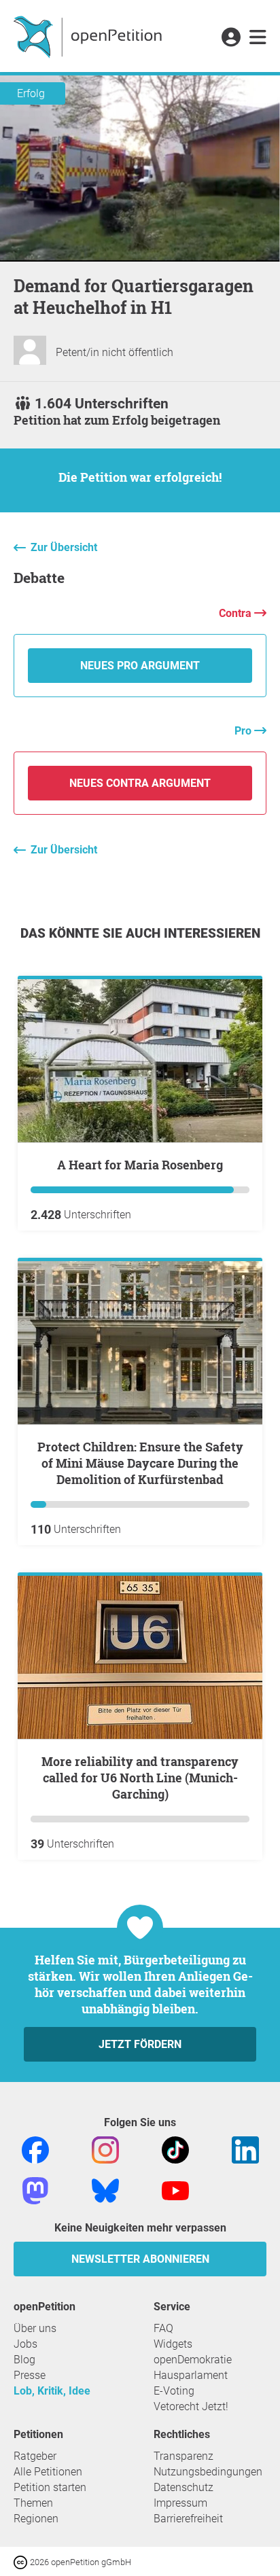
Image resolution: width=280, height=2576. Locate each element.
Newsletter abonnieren (140, 2259)
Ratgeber (35, 2456)
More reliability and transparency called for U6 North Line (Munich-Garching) (140, 1778)
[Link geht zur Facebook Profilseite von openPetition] (35, 2149)
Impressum (180, 2503)
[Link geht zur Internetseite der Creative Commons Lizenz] (22, 2561)
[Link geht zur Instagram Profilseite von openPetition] (105, 2149)
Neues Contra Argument (140, 783)
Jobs (25, 2344)
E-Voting (174, 2391)
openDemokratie (193, 2360)
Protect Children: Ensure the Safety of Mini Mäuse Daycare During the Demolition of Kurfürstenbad (140, 1463)
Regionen (36, 2519)
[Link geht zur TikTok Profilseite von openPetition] (175, 2149)
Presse (30, 2375)
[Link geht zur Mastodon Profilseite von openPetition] (35, 2190)
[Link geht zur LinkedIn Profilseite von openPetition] (245, 2149)
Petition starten (50, 2487)
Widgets (173, 2344)
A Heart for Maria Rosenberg (140, 1165)
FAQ (163, 2328)
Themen (33, 2503)
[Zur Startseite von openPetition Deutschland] (89, 36)
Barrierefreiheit (188, 2519)
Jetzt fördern (140, 2044)
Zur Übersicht (64, 547)
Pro (244, 731)
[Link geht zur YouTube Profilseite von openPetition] (175, 2190)
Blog (24, 2360)
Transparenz (183, 2456)
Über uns (35, 2328)
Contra (237, 613)
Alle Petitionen (48, 2472)
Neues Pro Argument (140, 666)
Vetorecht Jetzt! (191, 2406)
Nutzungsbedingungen (208, 2472)
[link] (258, 38)
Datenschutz (183, 2487)
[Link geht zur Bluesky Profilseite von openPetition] (105, 2190)
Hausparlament (191, 2375)
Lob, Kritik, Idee (52, 2391)
